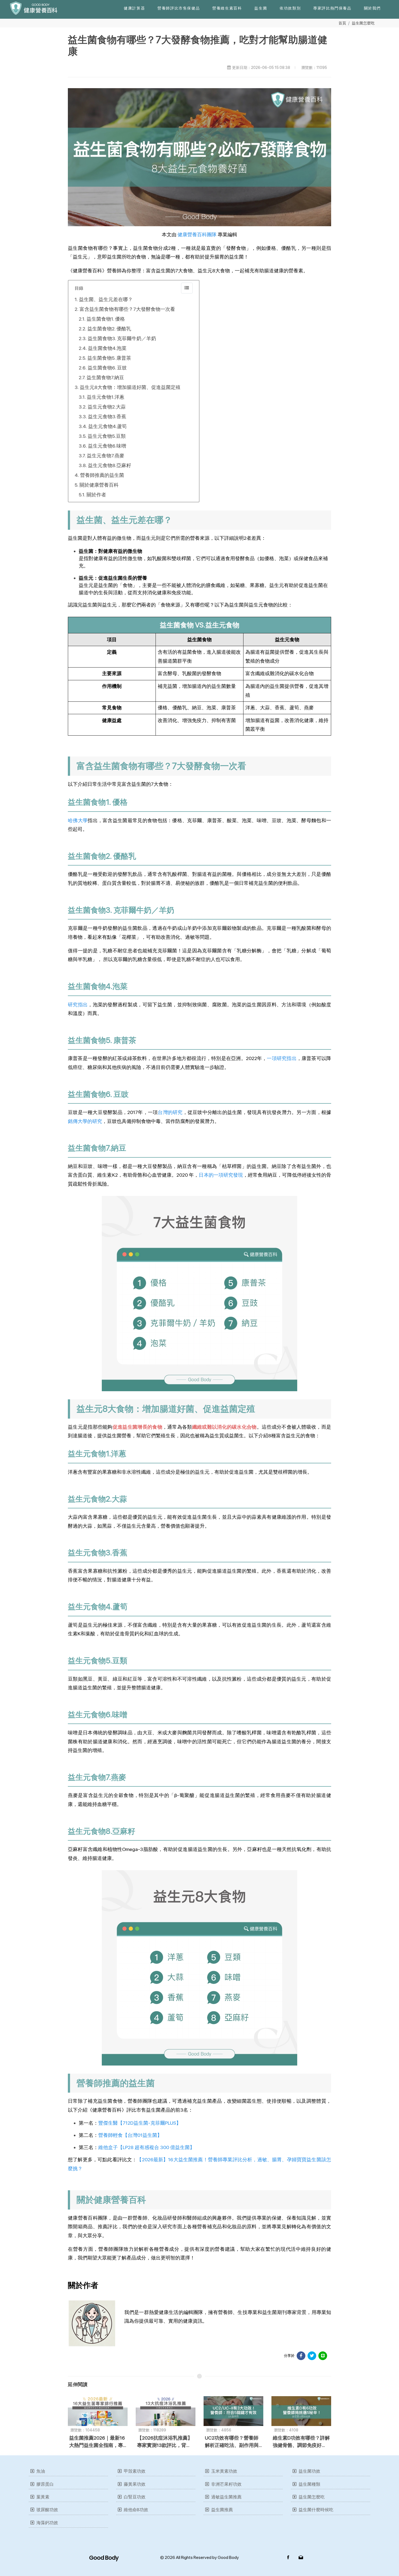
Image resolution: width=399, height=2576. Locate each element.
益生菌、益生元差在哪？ (106, 299)
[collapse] (187, 288)
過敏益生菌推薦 (226, 2497)
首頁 (342, 23)
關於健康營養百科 (99, 485)
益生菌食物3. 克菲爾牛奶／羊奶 (122, 338)
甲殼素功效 (135, 2471)
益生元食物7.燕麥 (106, 456)
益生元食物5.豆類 (107, 436)
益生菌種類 (309, 2484)
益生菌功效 (309, 2471)
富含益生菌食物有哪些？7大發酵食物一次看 (127, 309)
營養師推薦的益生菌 (102, 475)
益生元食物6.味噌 (107, 446)
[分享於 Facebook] (301, 2356)
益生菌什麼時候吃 (316, 2510)
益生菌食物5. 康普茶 (109, 358)
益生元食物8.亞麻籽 (110, 465)
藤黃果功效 (135, 2484)
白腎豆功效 (135, 2497)
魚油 (41, 2471)
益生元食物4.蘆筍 (107, 426)
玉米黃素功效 (224, 2471)
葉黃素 (43, 2497)
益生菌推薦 (222, 2510)
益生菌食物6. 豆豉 (107, 368)
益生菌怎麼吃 (363, 23)
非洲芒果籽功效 (226, 2484)
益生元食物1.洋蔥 (106, 397)
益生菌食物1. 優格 (106, 319)
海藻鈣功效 (47, 2523)
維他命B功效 (136, 2510)
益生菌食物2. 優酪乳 (109, 329)
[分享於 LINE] (323, 2356)
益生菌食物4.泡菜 (107, 348)
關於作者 (96, 495)
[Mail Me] (301, 2558)
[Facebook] (288, 2558)
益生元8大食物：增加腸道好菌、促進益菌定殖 (131, 387)
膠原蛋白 (45, 2484)
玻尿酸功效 (47, 2510)
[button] (134, 8)
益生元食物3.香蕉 (107, 416)
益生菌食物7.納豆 (105, 377)
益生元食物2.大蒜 (107, 407)
